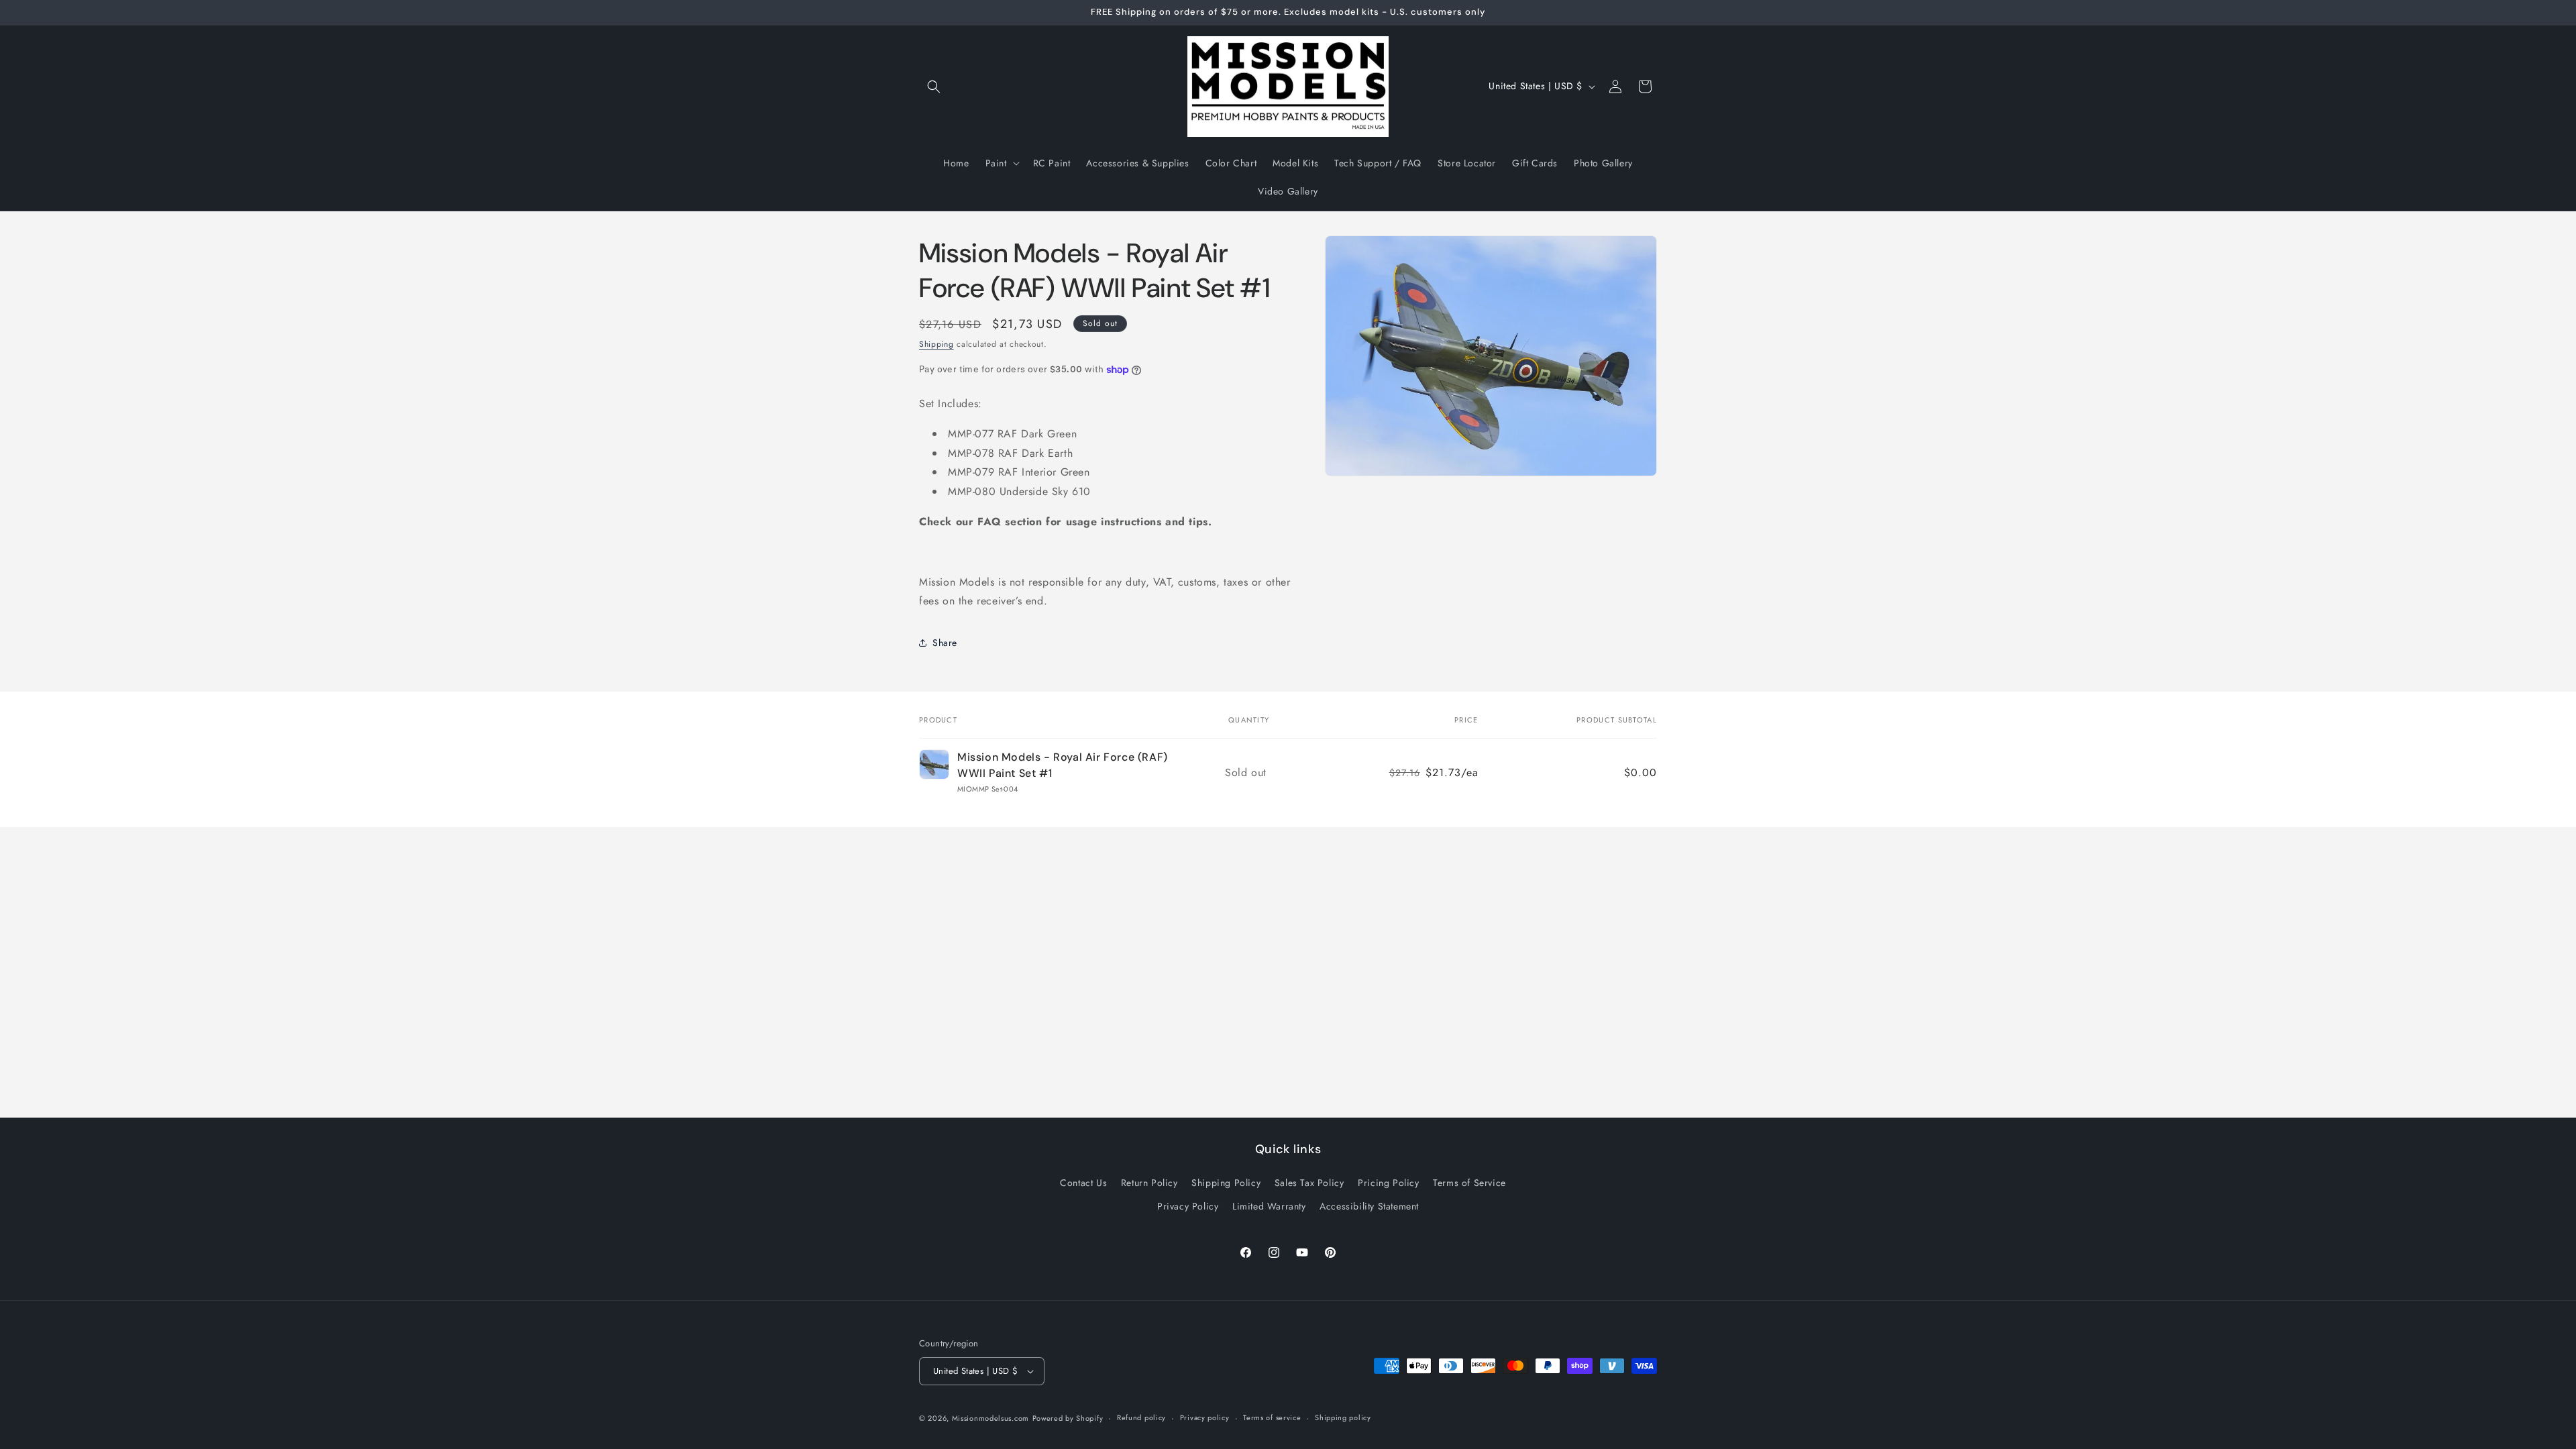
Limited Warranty (1269, 1206)
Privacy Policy (1188, 1206)
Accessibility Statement (1369, 1206)
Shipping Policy (1226, 1183)
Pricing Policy (1388, 1183)
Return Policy (1149, 1183)
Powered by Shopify (1068, 1418)
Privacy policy (1205, 1417)
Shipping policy (1343, 1417)
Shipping (936, 344)
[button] (934, 87)
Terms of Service (1469, 1183)
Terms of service (1272, 1417)
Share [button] (945, 643)
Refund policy (1141, 1417)
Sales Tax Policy (1309, 1183)
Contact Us (1083, 1183)
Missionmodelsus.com (990, 1418)
